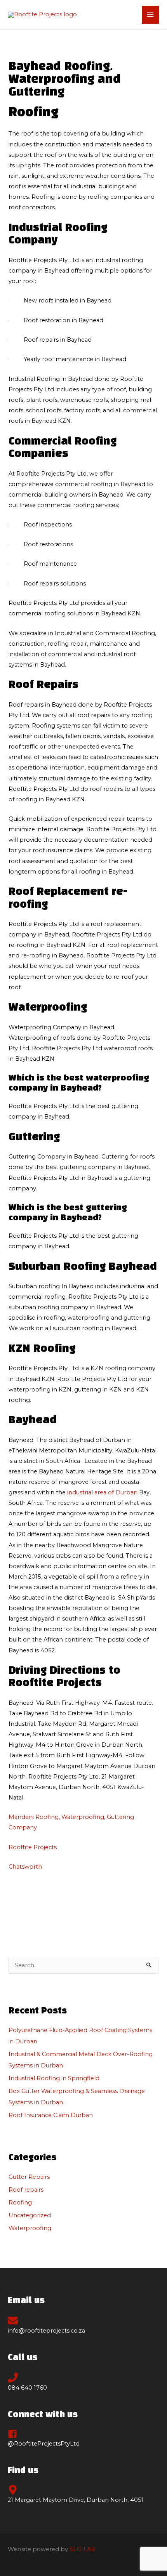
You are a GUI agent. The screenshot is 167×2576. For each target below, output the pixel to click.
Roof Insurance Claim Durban (51, 2115)
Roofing (20, 2203)
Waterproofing (30, 2228)
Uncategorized (30, 2215)
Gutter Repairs (29, 2177)
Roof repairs (26, 2190)
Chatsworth (25, 1867)
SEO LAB (82, 2549)
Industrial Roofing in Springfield (54, 2078)
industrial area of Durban (102, 1492)
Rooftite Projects (33, 1847)
